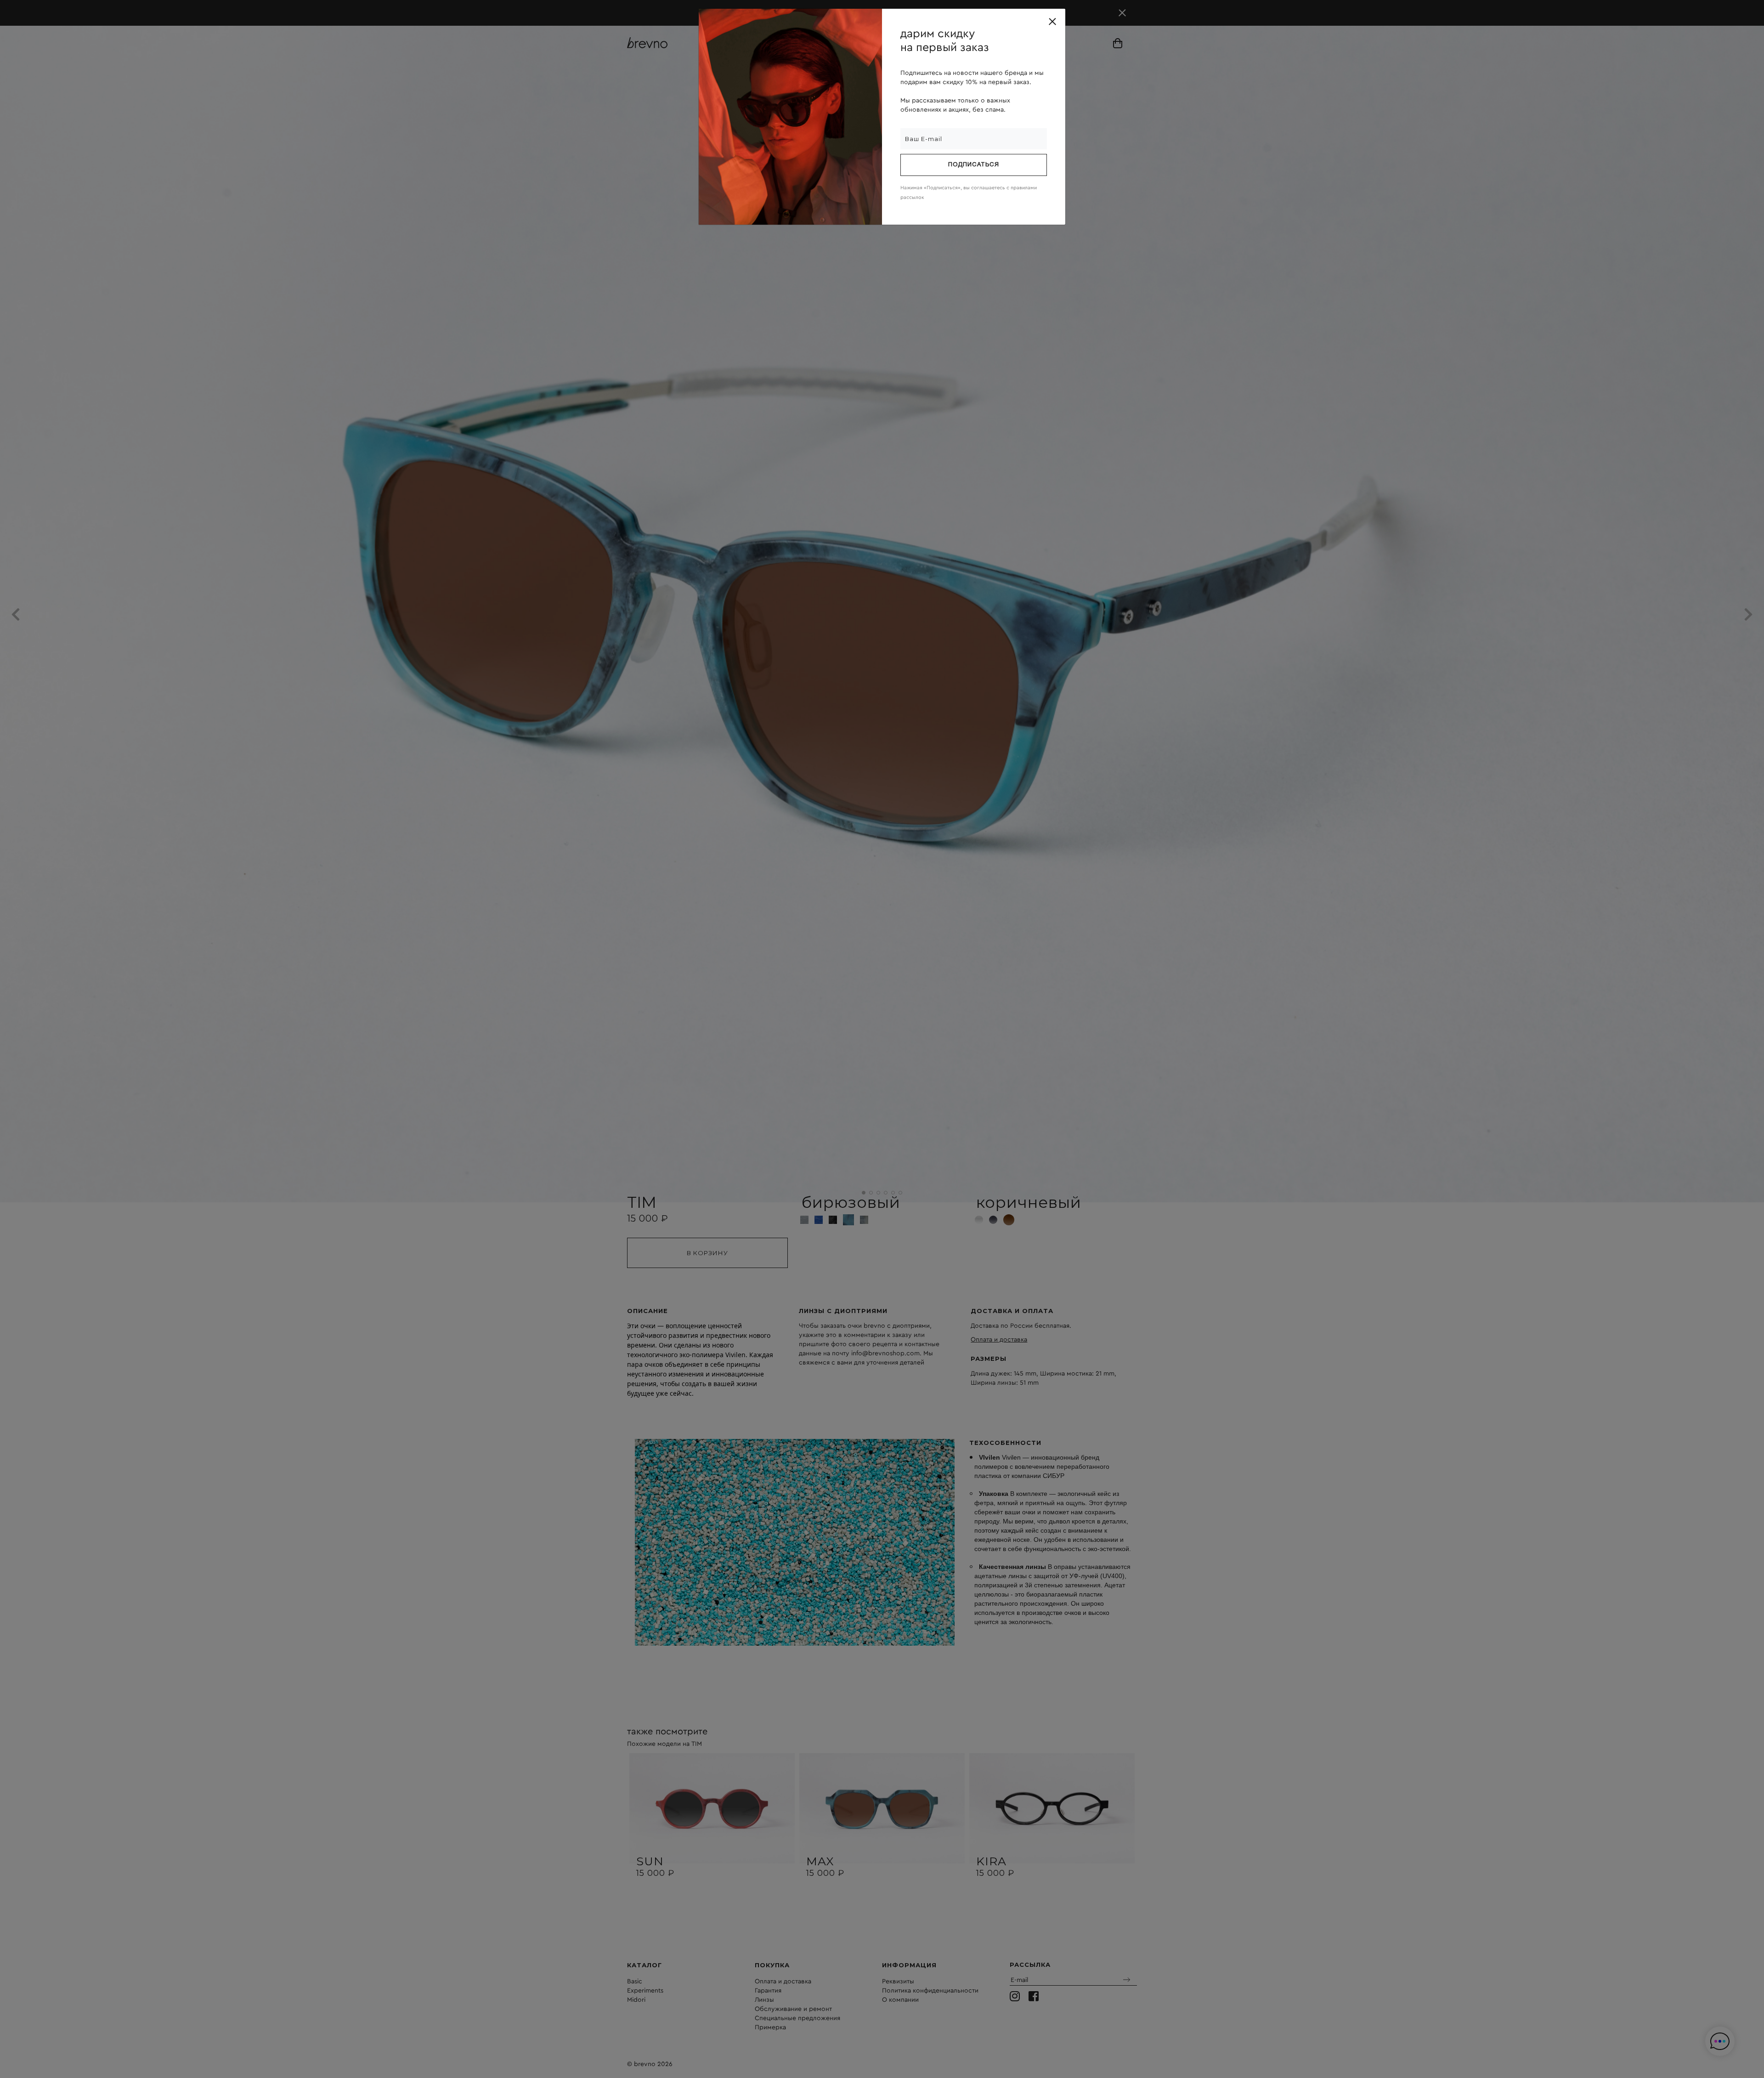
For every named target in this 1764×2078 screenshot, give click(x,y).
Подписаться (974, 165)
